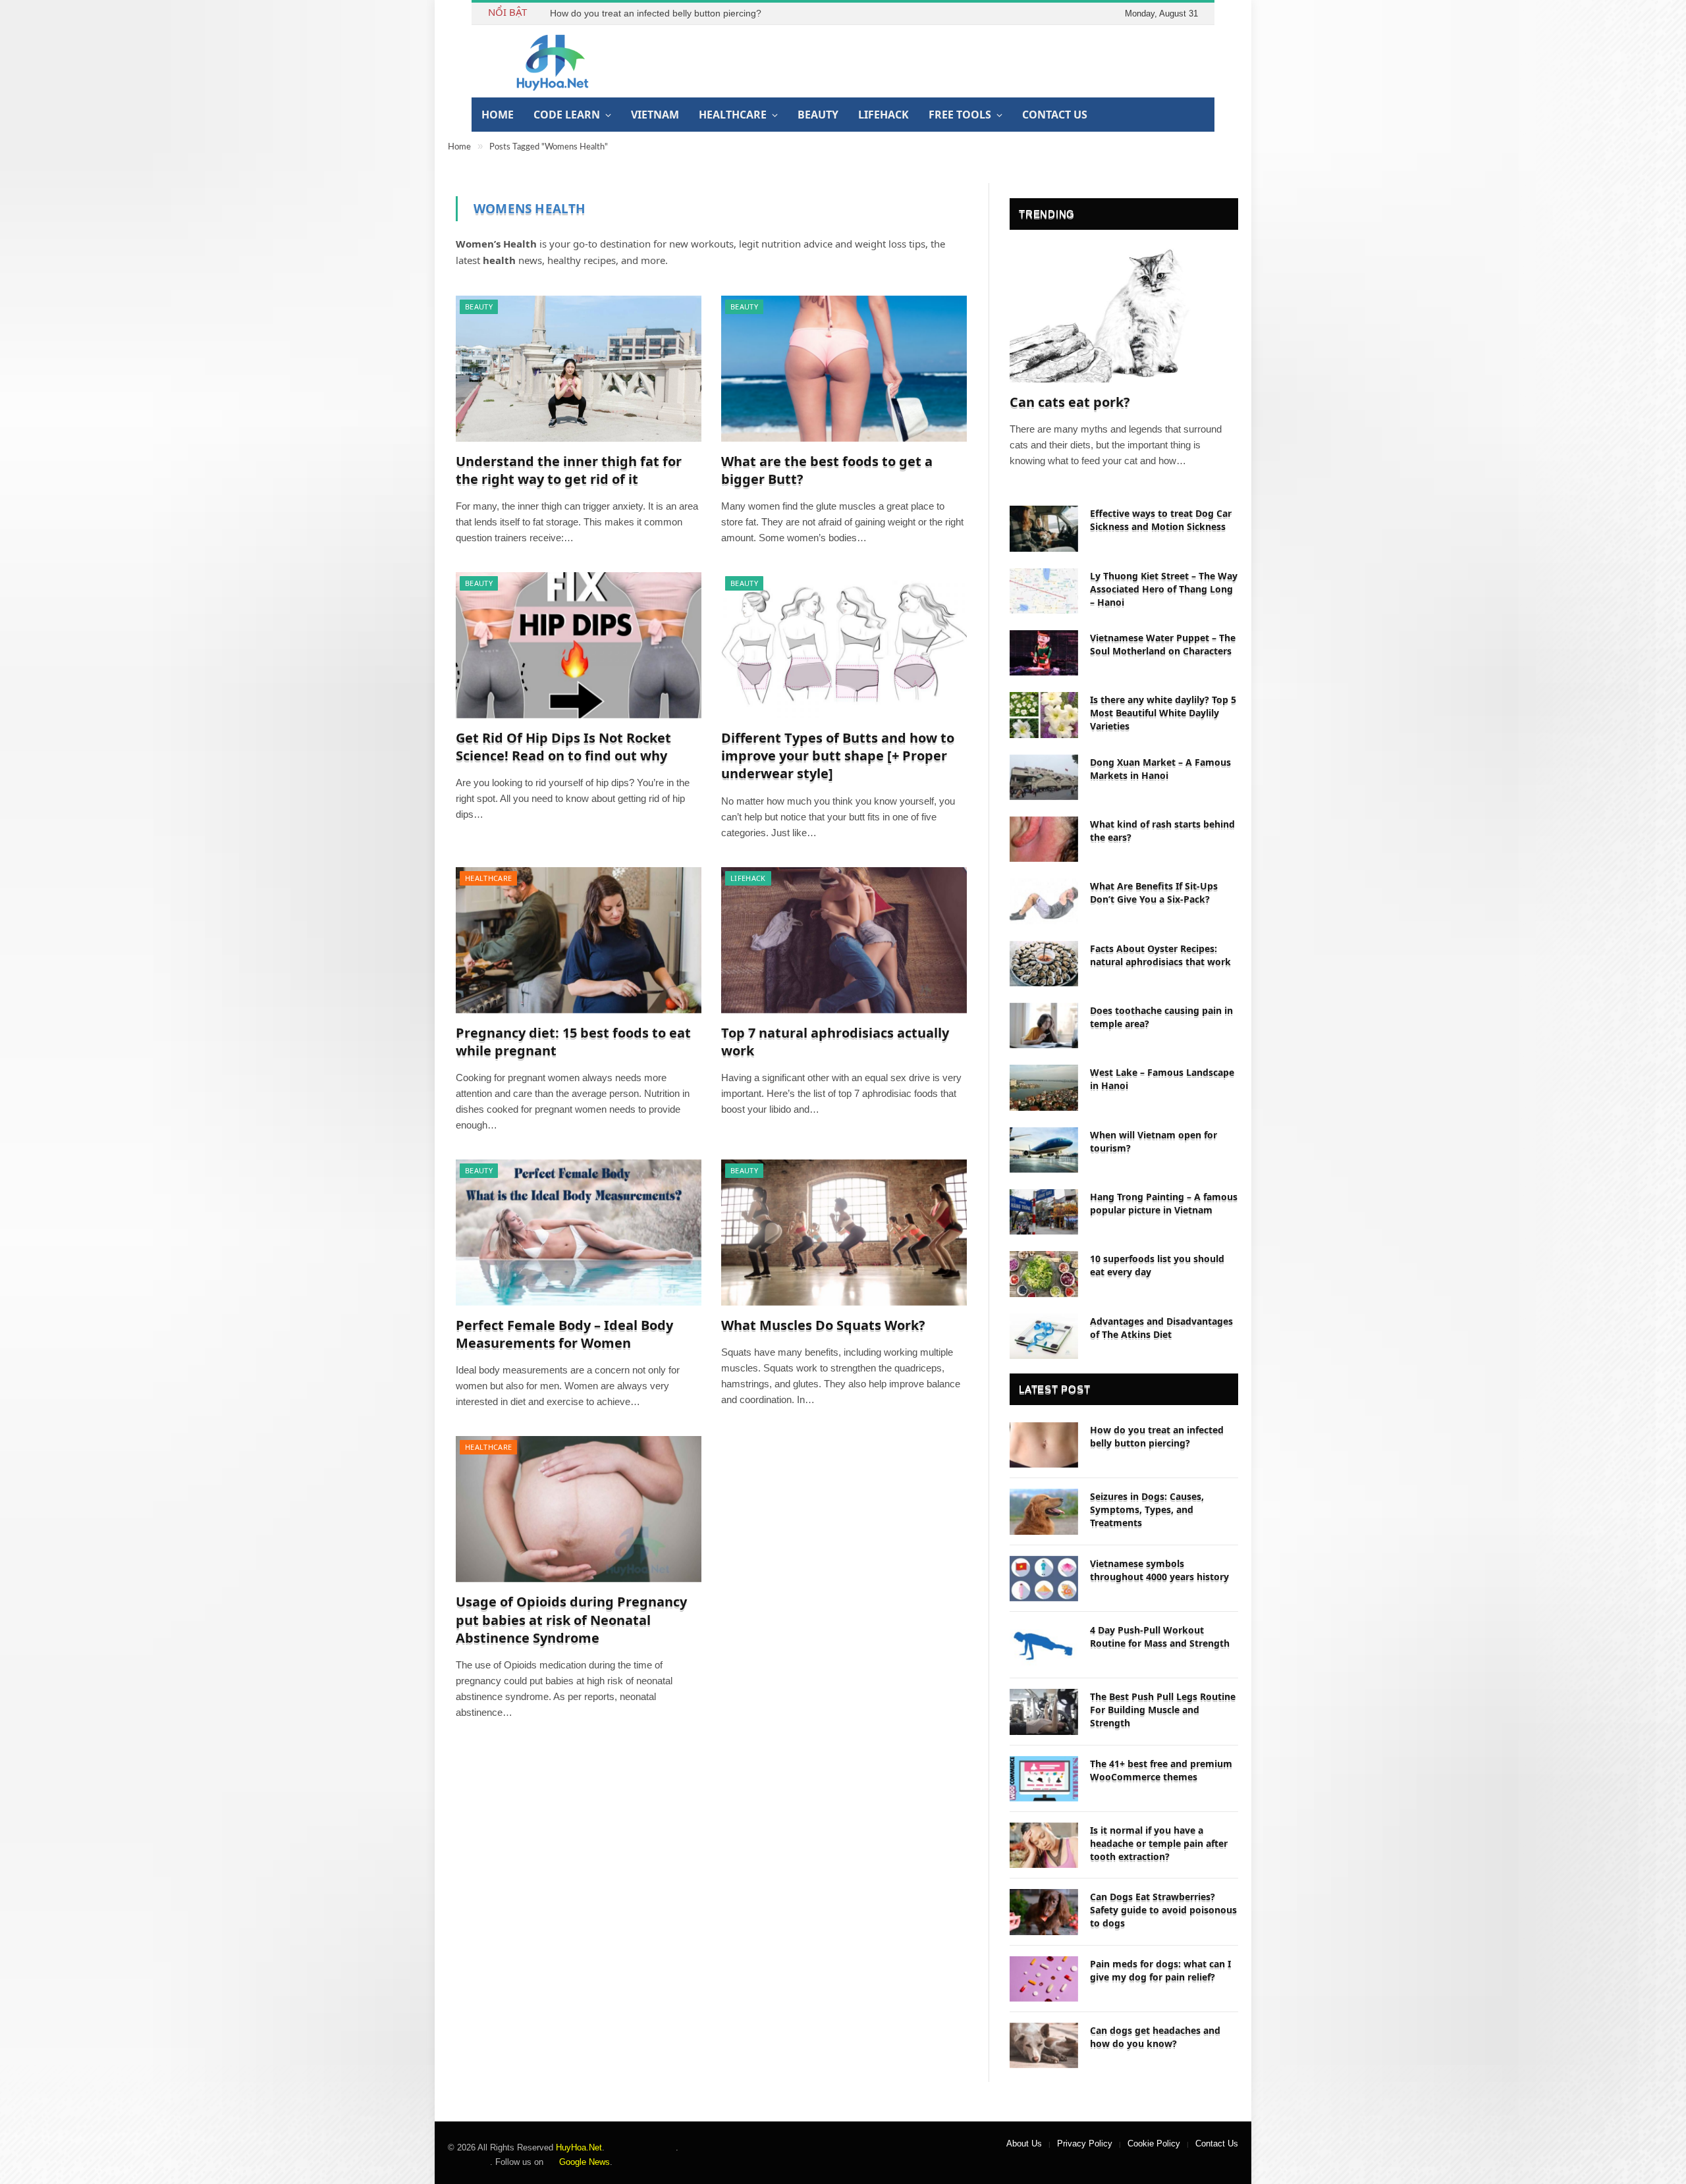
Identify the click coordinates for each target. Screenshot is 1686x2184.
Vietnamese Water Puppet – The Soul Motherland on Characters (1163, 644)
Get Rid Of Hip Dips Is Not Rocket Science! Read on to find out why (563, 747)
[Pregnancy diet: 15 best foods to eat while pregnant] (579, 940)
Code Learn (567, 115)
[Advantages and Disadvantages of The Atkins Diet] (1044, 1336)
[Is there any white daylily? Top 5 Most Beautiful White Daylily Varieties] (1044, 715)
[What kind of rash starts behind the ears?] (1044, 839)
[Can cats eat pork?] (1124, 315)
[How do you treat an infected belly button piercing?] (1044, 1445)
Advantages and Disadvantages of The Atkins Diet (1161, 1328)
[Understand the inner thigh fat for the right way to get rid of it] (579, 369)
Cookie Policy (1154, 2144)
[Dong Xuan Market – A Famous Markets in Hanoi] (1044, 777)
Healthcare (733, 115)
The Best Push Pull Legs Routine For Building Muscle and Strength (1163, 1710)
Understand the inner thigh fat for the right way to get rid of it (569, 470)
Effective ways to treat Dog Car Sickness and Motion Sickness (1161, 520)
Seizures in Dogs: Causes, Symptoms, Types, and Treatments (1147, 1509)
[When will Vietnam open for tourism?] (1044, 1150)
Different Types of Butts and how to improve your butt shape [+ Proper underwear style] (838, 756)
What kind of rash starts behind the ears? (1162, 831)
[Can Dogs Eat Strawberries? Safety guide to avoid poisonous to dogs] (1044, 1912)
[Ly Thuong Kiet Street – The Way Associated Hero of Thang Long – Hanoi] (1044, 591)
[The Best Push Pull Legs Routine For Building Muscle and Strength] (1044, 1712)
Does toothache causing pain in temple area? (1161, 1017)
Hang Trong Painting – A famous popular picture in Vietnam (1164, 1203)
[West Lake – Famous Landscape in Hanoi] (1044, 1087)
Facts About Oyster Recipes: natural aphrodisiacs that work (1160, 955)
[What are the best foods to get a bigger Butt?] (844, 369)
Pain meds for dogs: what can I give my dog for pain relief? (1160, 1970)
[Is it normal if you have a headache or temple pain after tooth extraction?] (1044, 1845)
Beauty (818, 115)
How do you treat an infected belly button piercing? (656, 13)
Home (498, 115)
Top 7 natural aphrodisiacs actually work (835, 1042)
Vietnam (655, 115)
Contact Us (1055, 115)
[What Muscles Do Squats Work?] (844, 1233)
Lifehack (884, 115)
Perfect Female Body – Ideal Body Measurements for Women (564, 1334)
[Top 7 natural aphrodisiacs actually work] (844, 940)
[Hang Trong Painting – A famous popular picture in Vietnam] (1044, 1212)
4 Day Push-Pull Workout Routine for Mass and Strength (1160, 1637)
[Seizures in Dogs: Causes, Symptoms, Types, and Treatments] (1044, 1511)
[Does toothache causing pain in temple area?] (1044, 1025)
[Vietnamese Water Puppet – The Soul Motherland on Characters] (1044, 653)
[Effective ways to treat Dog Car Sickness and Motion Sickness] (1044, 528)
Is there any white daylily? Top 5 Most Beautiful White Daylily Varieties (1163, 713)
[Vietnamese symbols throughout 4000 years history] (1044, 1579)
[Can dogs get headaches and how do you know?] (1044, 2045)
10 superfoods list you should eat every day (1157, 1265)
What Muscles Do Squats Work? (823, 1325)
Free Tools (960, 115)
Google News (583, 2162)
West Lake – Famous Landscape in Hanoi (1162, 1079)
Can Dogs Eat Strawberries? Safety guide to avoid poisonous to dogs (1163, 1910)
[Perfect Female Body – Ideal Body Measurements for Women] (579, 1233)
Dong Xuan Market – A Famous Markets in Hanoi (1160, 769)
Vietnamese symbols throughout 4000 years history (1159, 1570)
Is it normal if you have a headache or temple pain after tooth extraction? (1159, 1843)
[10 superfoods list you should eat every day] (1044, 1274)
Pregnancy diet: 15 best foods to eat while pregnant (573, 1042)
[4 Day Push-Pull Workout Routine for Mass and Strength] (1044, 1645)
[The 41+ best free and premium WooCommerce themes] (1044, 1779)
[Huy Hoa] (553, 61)
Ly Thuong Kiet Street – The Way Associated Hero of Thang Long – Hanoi (1164, 589)
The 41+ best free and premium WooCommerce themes (1161, 1770)
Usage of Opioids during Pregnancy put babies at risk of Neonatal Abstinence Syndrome (571, 1619)
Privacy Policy (1085, 2144)
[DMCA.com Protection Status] (640, 2147)
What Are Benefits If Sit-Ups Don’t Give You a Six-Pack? (1154, 892)
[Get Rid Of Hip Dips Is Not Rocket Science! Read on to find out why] (579, 645)
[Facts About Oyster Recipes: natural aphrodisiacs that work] (1044, 964)
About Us (1024, 2144)
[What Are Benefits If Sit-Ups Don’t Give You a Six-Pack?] (1044, 901)
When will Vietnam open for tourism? (1154, 1141)
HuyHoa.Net (579, 2147)
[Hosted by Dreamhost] (469, 2162)
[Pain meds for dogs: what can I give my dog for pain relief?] (1044, 1979)
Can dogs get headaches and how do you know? (1155, 2037)
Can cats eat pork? (1070, 402)
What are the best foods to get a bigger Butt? (827, 470)
